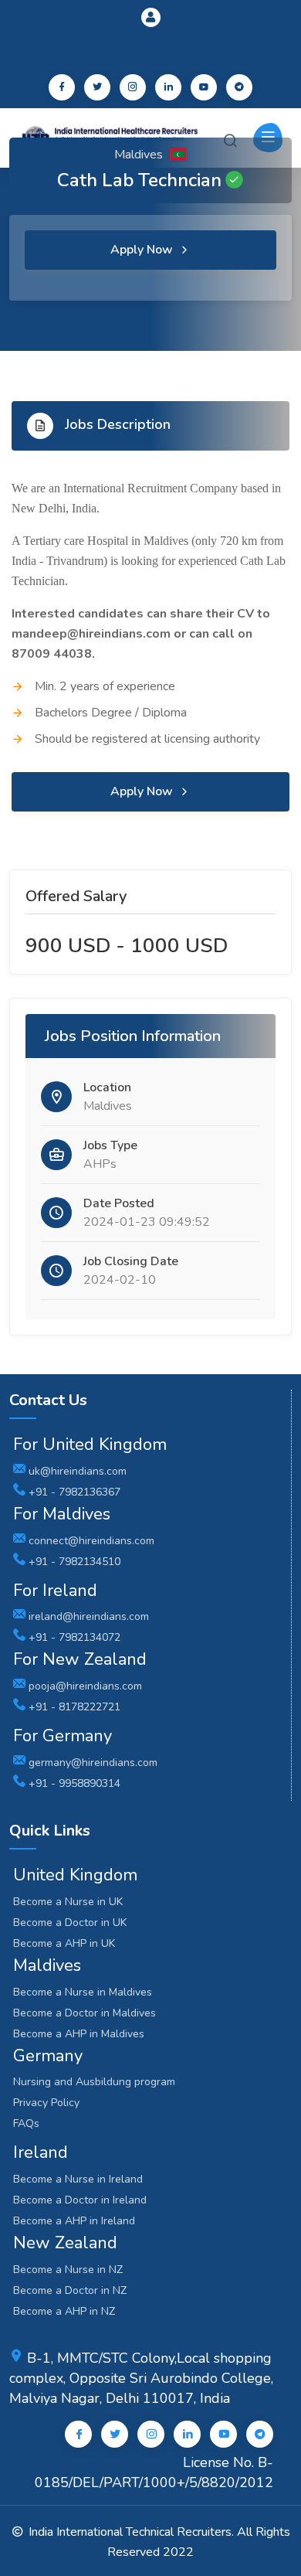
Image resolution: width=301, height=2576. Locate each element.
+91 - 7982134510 (73, 1562)
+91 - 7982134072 (73, 1637)
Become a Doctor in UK (70, 1923)
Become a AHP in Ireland (74, 2221)
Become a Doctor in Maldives (85, 2013)
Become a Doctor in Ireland (80, 2200)
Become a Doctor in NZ (70, 2290)
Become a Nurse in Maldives (83, 1992)
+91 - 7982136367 (73, 1492)
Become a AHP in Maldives (79, 2034)
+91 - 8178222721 (73, 1707)
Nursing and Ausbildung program (94, 2082)
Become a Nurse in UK (68, 1902)
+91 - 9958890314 (73, 1783)
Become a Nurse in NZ (68, 2270)
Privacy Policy (46, 2103)
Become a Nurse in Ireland (78, 2179)
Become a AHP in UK (64, 1943)
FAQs (26, 2123)
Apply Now (143, 250)
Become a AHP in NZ (64, 2311)
